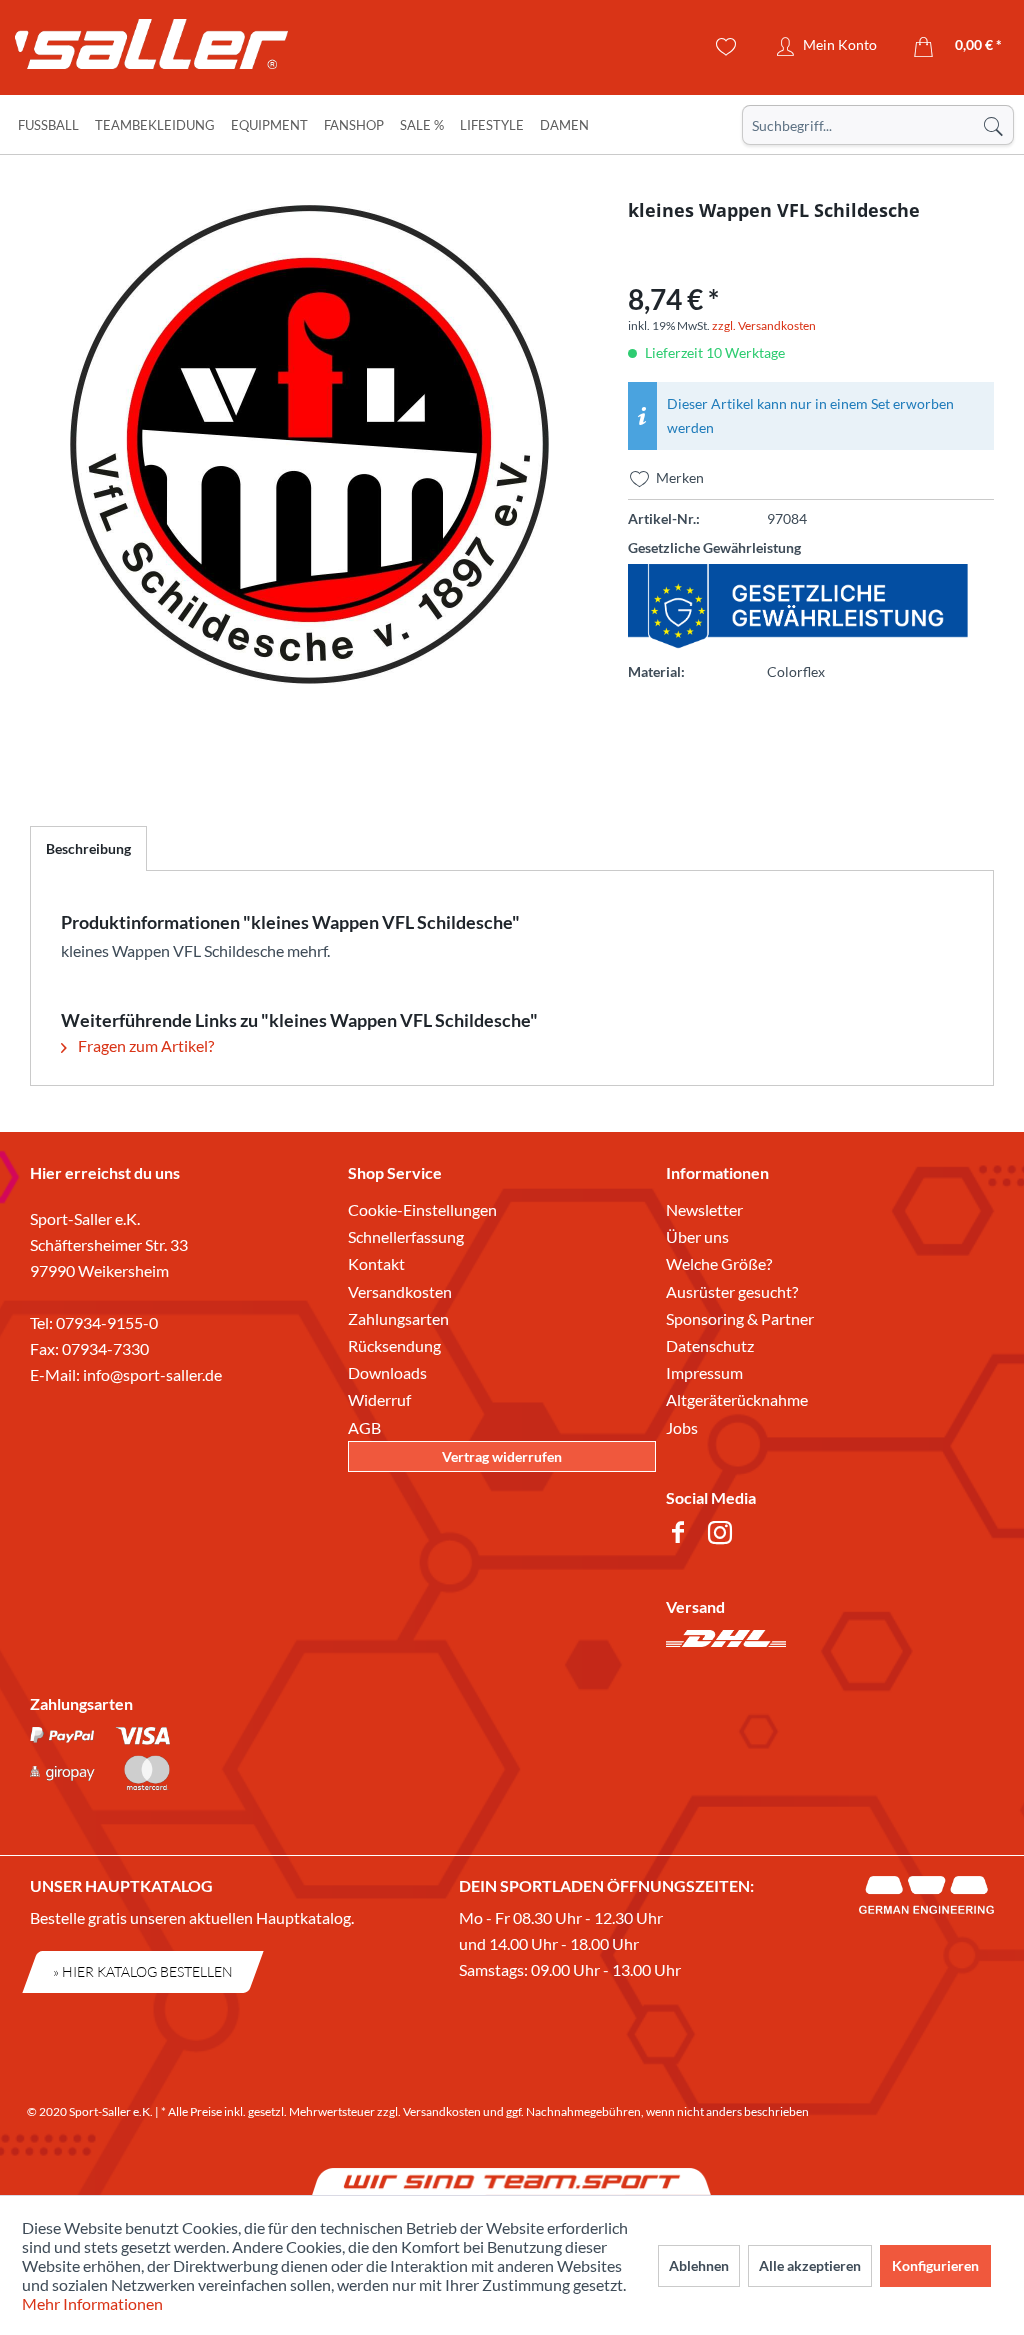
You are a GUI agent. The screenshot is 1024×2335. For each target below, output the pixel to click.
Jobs (682, 1427)
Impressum (704, 1372)
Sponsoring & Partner (740, 1318)
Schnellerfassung (406, 1236)
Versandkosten (400, 1291)
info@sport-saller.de (152, 1374)
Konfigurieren (935, 2265)
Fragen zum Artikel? (144, 1045)
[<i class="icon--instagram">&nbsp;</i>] (724, 1535)
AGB (364, 1427)
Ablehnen (699, 2265)
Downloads (387, 1372)
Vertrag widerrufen (502, 1456)
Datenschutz (710, 1345)
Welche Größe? (719, 1263)
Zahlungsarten (398, 1318)
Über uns (697, 1236)
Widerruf (379, 1399)
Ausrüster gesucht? (732, 1291)
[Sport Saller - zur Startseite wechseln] (135, 50)
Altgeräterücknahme (737, 1399)
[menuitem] (878, 125)
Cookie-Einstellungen (422, 1209)
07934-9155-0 (107, 1322)
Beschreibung (88, 848)
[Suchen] (993, 125)
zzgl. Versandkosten (764, 325)
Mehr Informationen (92, 2303)
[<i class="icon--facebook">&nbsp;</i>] (682, 1535)
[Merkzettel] (726, 47)
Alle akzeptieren (810, 2265)
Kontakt (376, 1263)
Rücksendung (394, 1345)
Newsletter (704, 1209)
